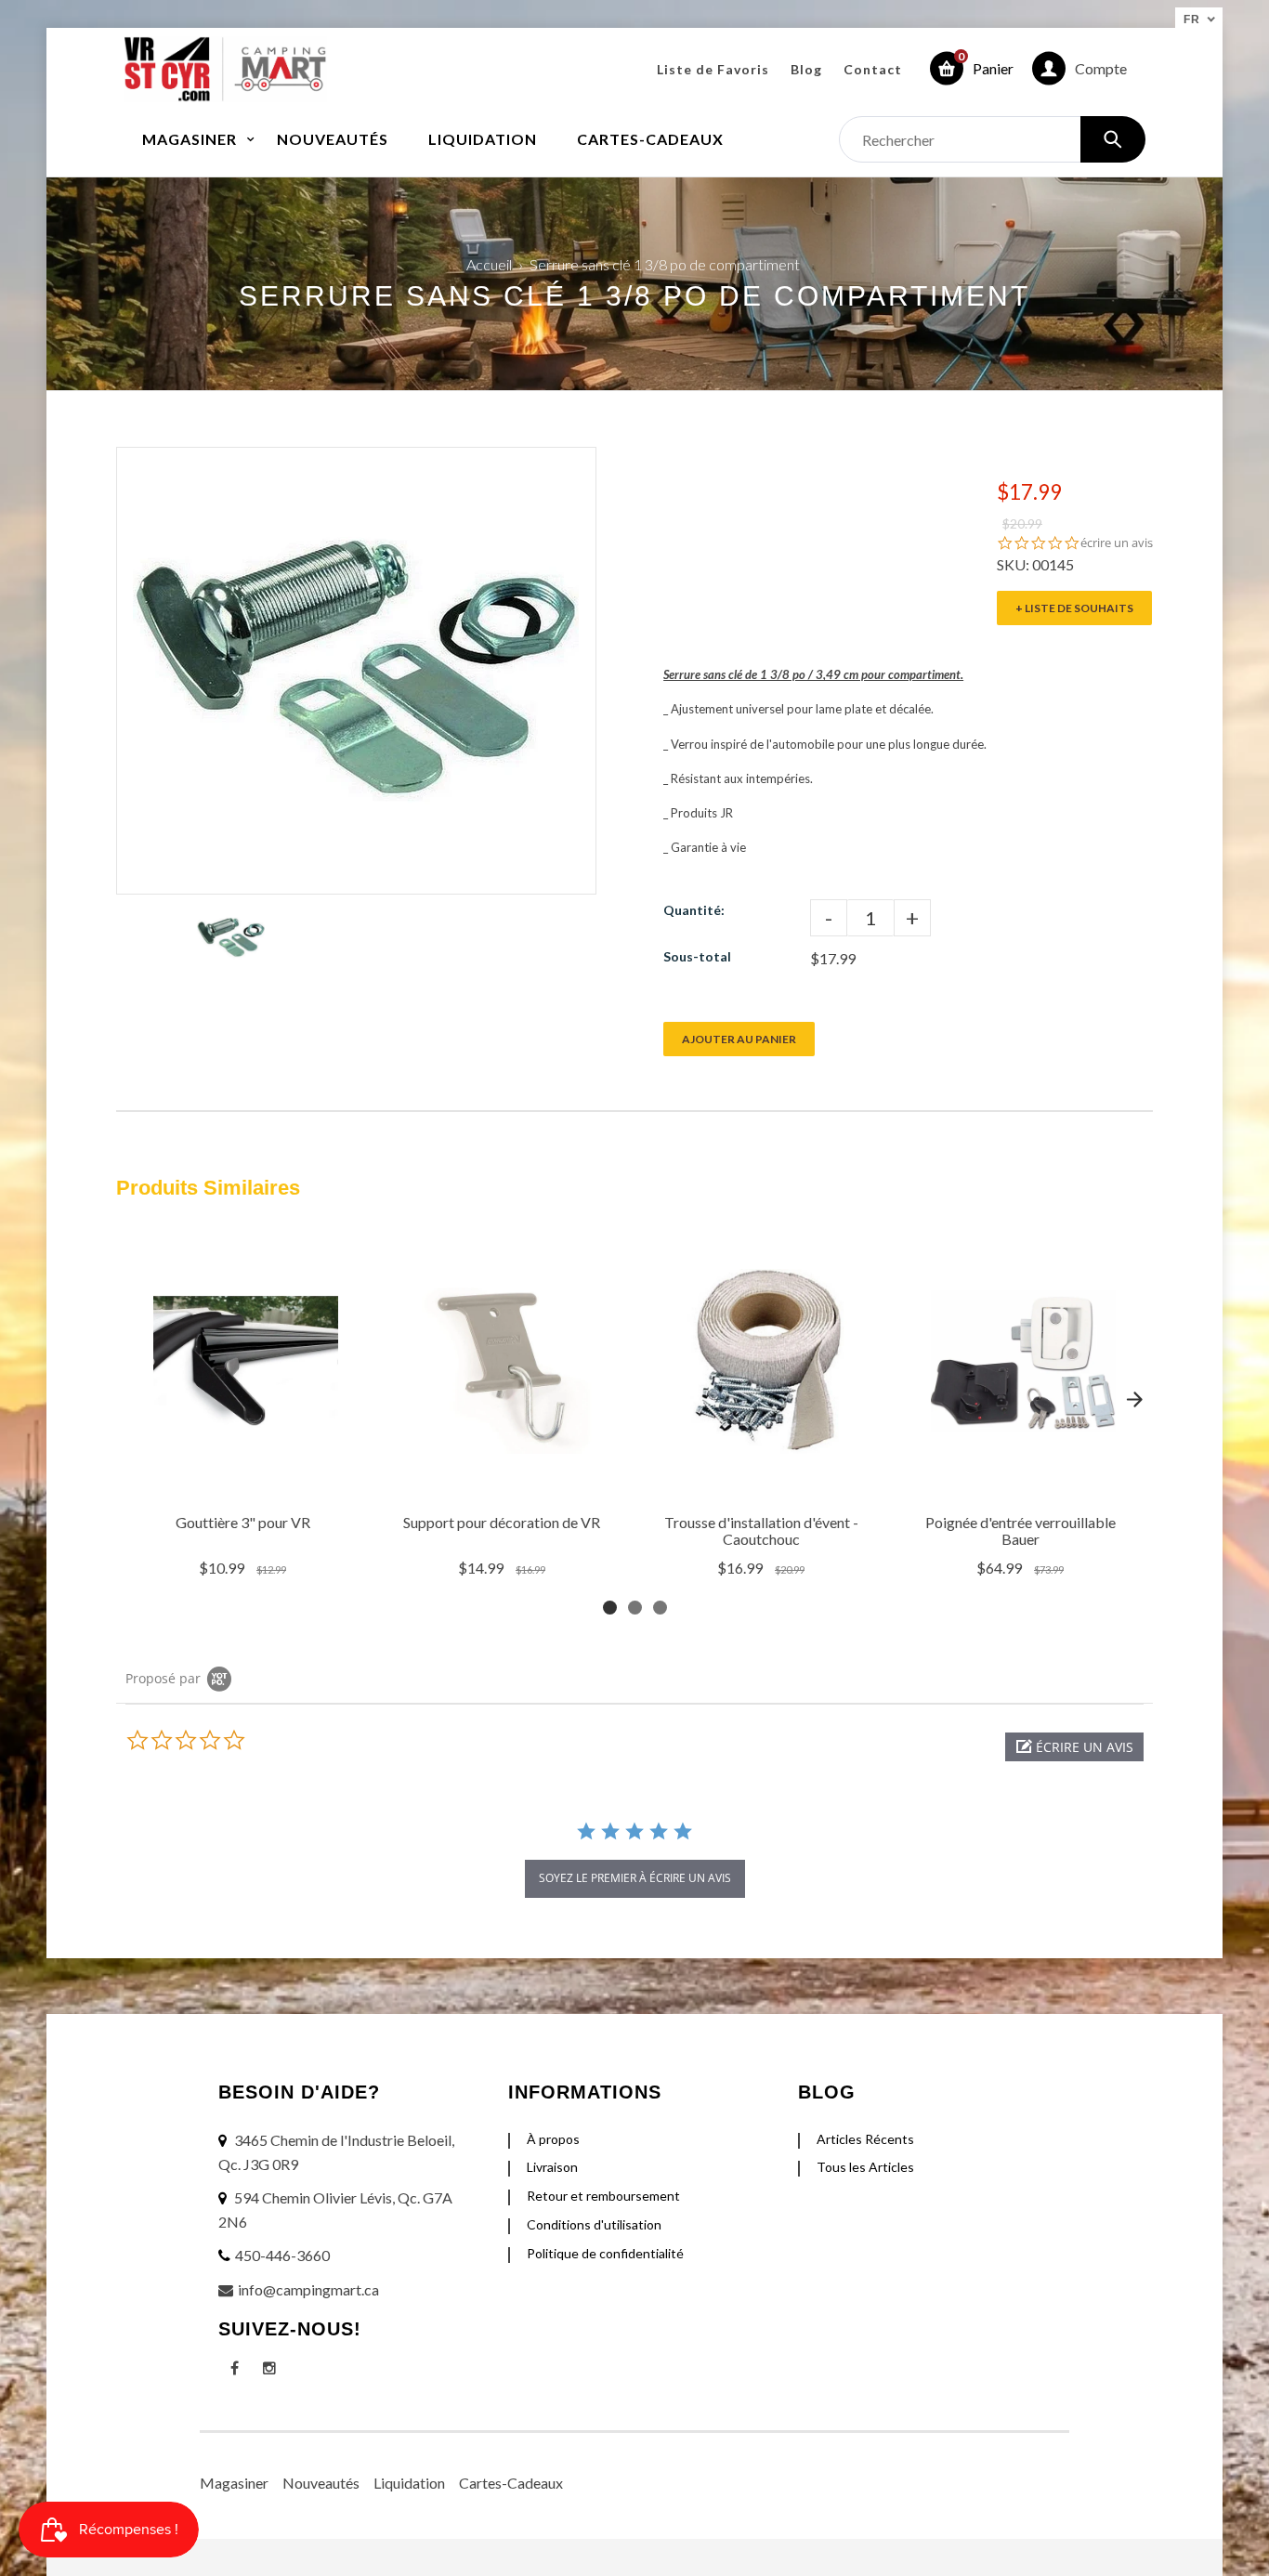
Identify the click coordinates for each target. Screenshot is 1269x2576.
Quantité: (694, 910)
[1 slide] (610, 1608)
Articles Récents (865, 2139)
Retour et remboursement (603, 2196)
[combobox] (992, 139)
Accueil (489, 264)
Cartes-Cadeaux (511, 2483)
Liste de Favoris (713, 69)
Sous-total (697, 956)
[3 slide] (660, 1608)
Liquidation (409, 2483)
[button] (1074, 1747)
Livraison (552, 2167)
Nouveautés (321, 2483)
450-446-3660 (282, 2255)
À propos (553, 2139)
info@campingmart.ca (308, 2289)
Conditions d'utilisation (594, 2224)
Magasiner (234, 2483)
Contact (873, 69)
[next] (1134, 1400)
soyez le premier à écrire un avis (635, 1878)
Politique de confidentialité (605, 2253)
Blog (806, 69)
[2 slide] (635, 1608)
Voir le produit (245, 1480)
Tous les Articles (865, 2167)
